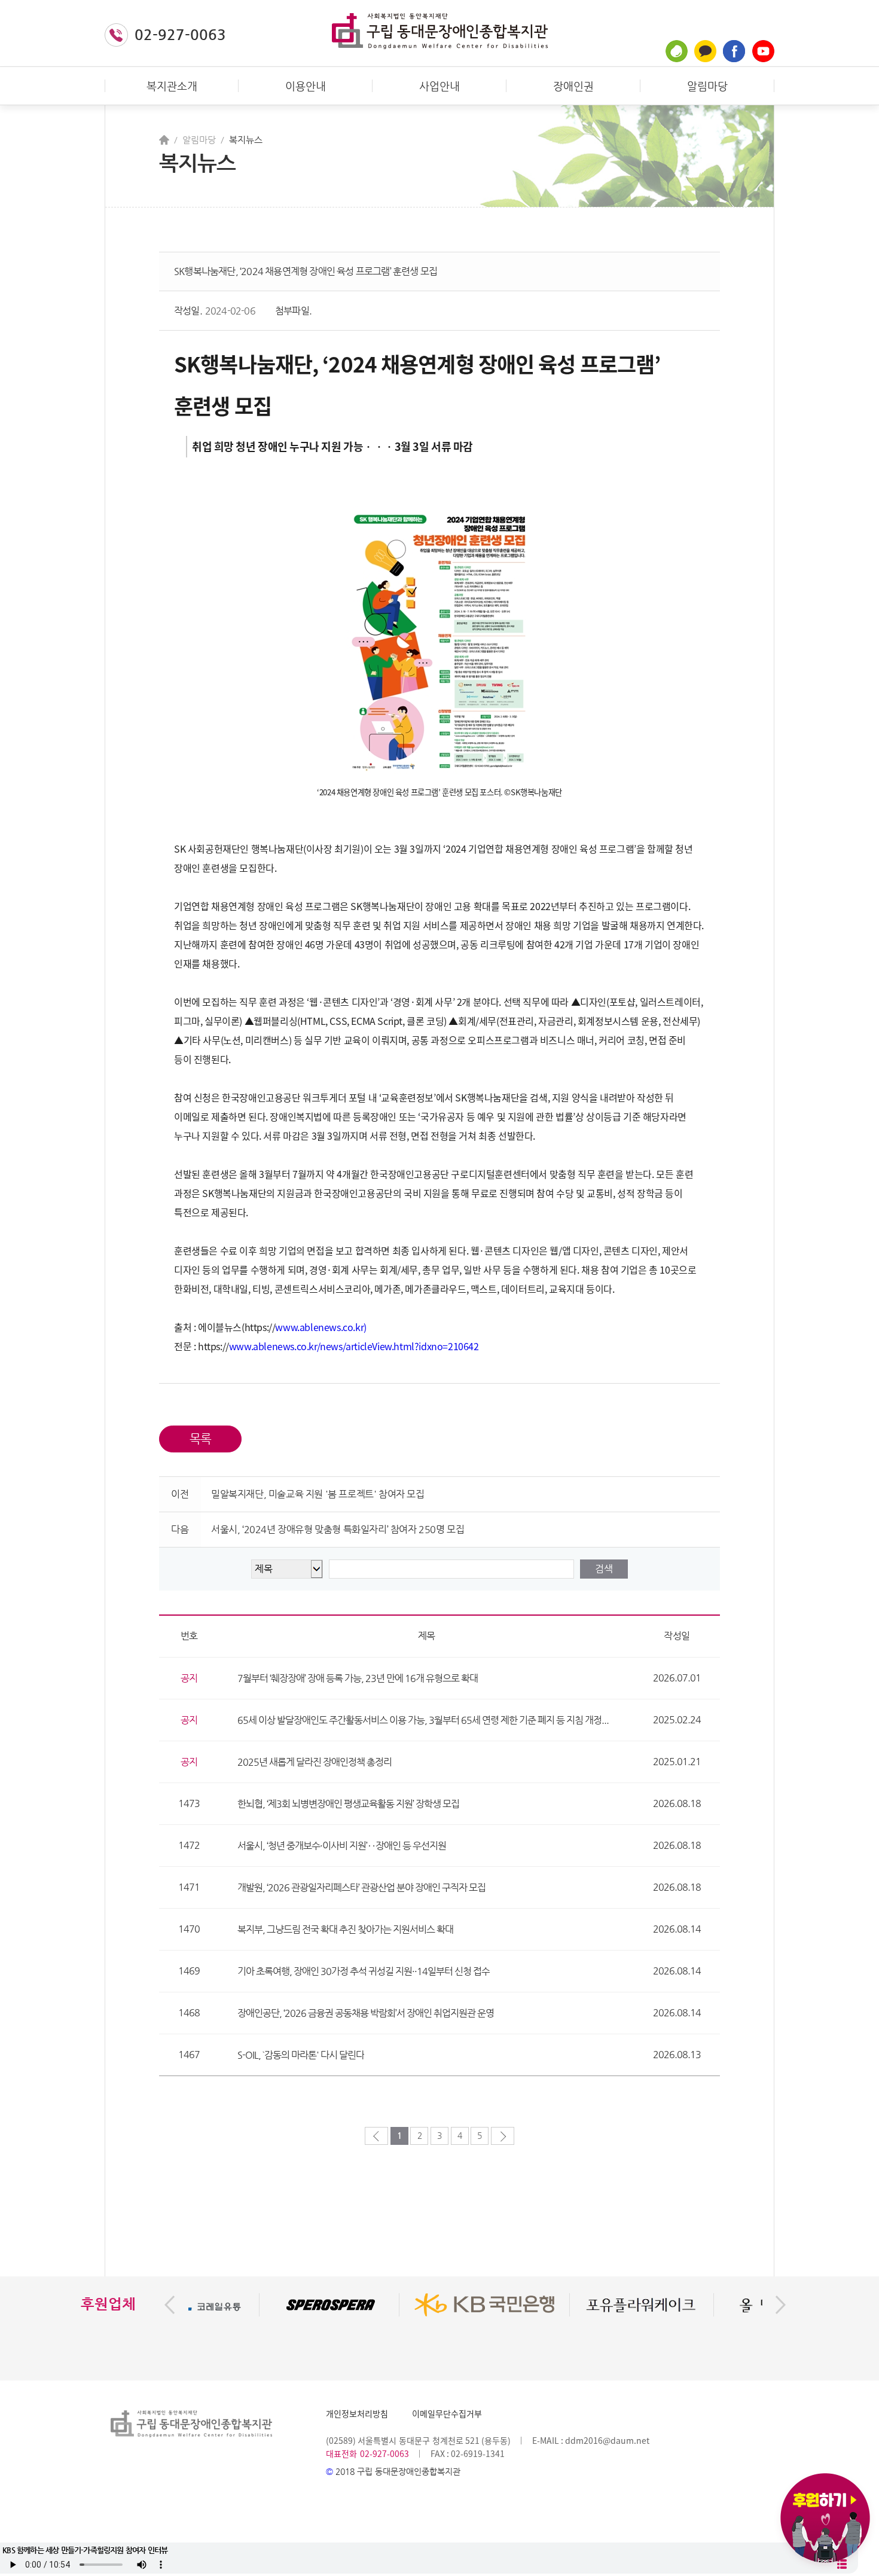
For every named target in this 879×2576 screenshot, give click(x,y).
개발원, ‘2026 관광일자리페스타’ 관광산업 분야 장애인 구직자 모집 (361, 1887)
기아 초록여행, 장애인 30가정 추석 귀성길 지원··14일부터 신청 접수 (364, 1971)
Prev (170, 2305)
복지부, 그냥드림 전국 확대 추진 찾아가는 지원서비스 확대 (345, 1929)
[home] (164, 140)
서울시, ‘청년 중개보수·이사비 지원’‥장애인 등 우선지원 (342, 1846)
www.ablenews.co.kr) (321, 1327)
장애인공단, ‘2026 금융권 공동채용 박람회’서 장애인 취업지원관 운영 (366, 2013)
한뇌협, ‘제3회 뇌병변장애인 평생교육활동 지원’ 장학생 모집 (348, 1804)
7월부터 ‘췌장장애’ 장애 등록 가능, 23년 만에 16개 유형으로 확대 (358, 1678)
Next (781, 2305)
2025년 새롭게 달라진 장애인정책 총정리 (315, 1762)
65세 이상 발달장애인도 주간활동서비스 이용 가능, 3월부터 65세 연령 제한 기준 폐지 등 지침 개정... (423, 1720)
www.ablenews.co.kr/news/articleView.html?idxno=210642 (354, 1346)
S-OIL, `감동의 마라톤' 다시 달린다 (301, 2055)
